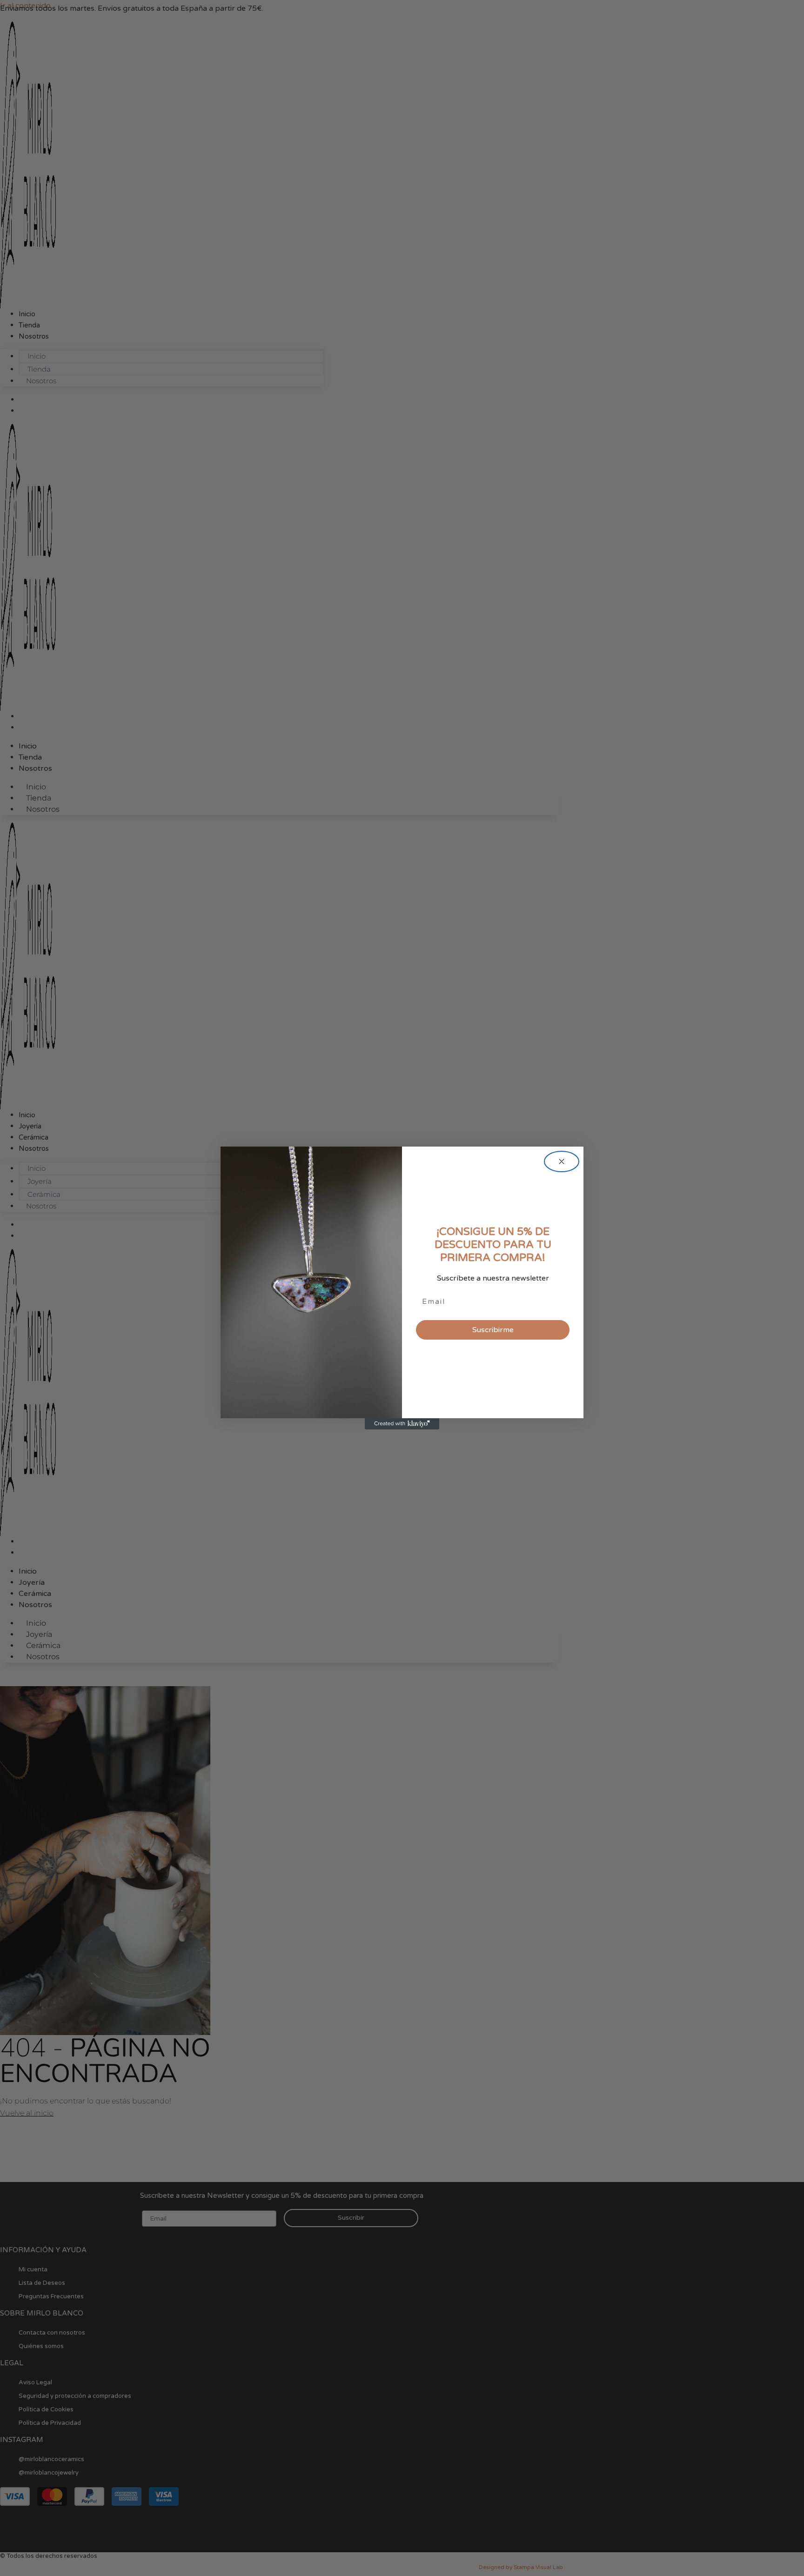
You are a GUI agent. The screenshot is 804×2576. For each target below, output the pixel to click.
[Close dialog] (562, 1161)
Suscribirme (493, 1330)
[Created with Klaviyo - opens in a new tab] (402, 1424)
